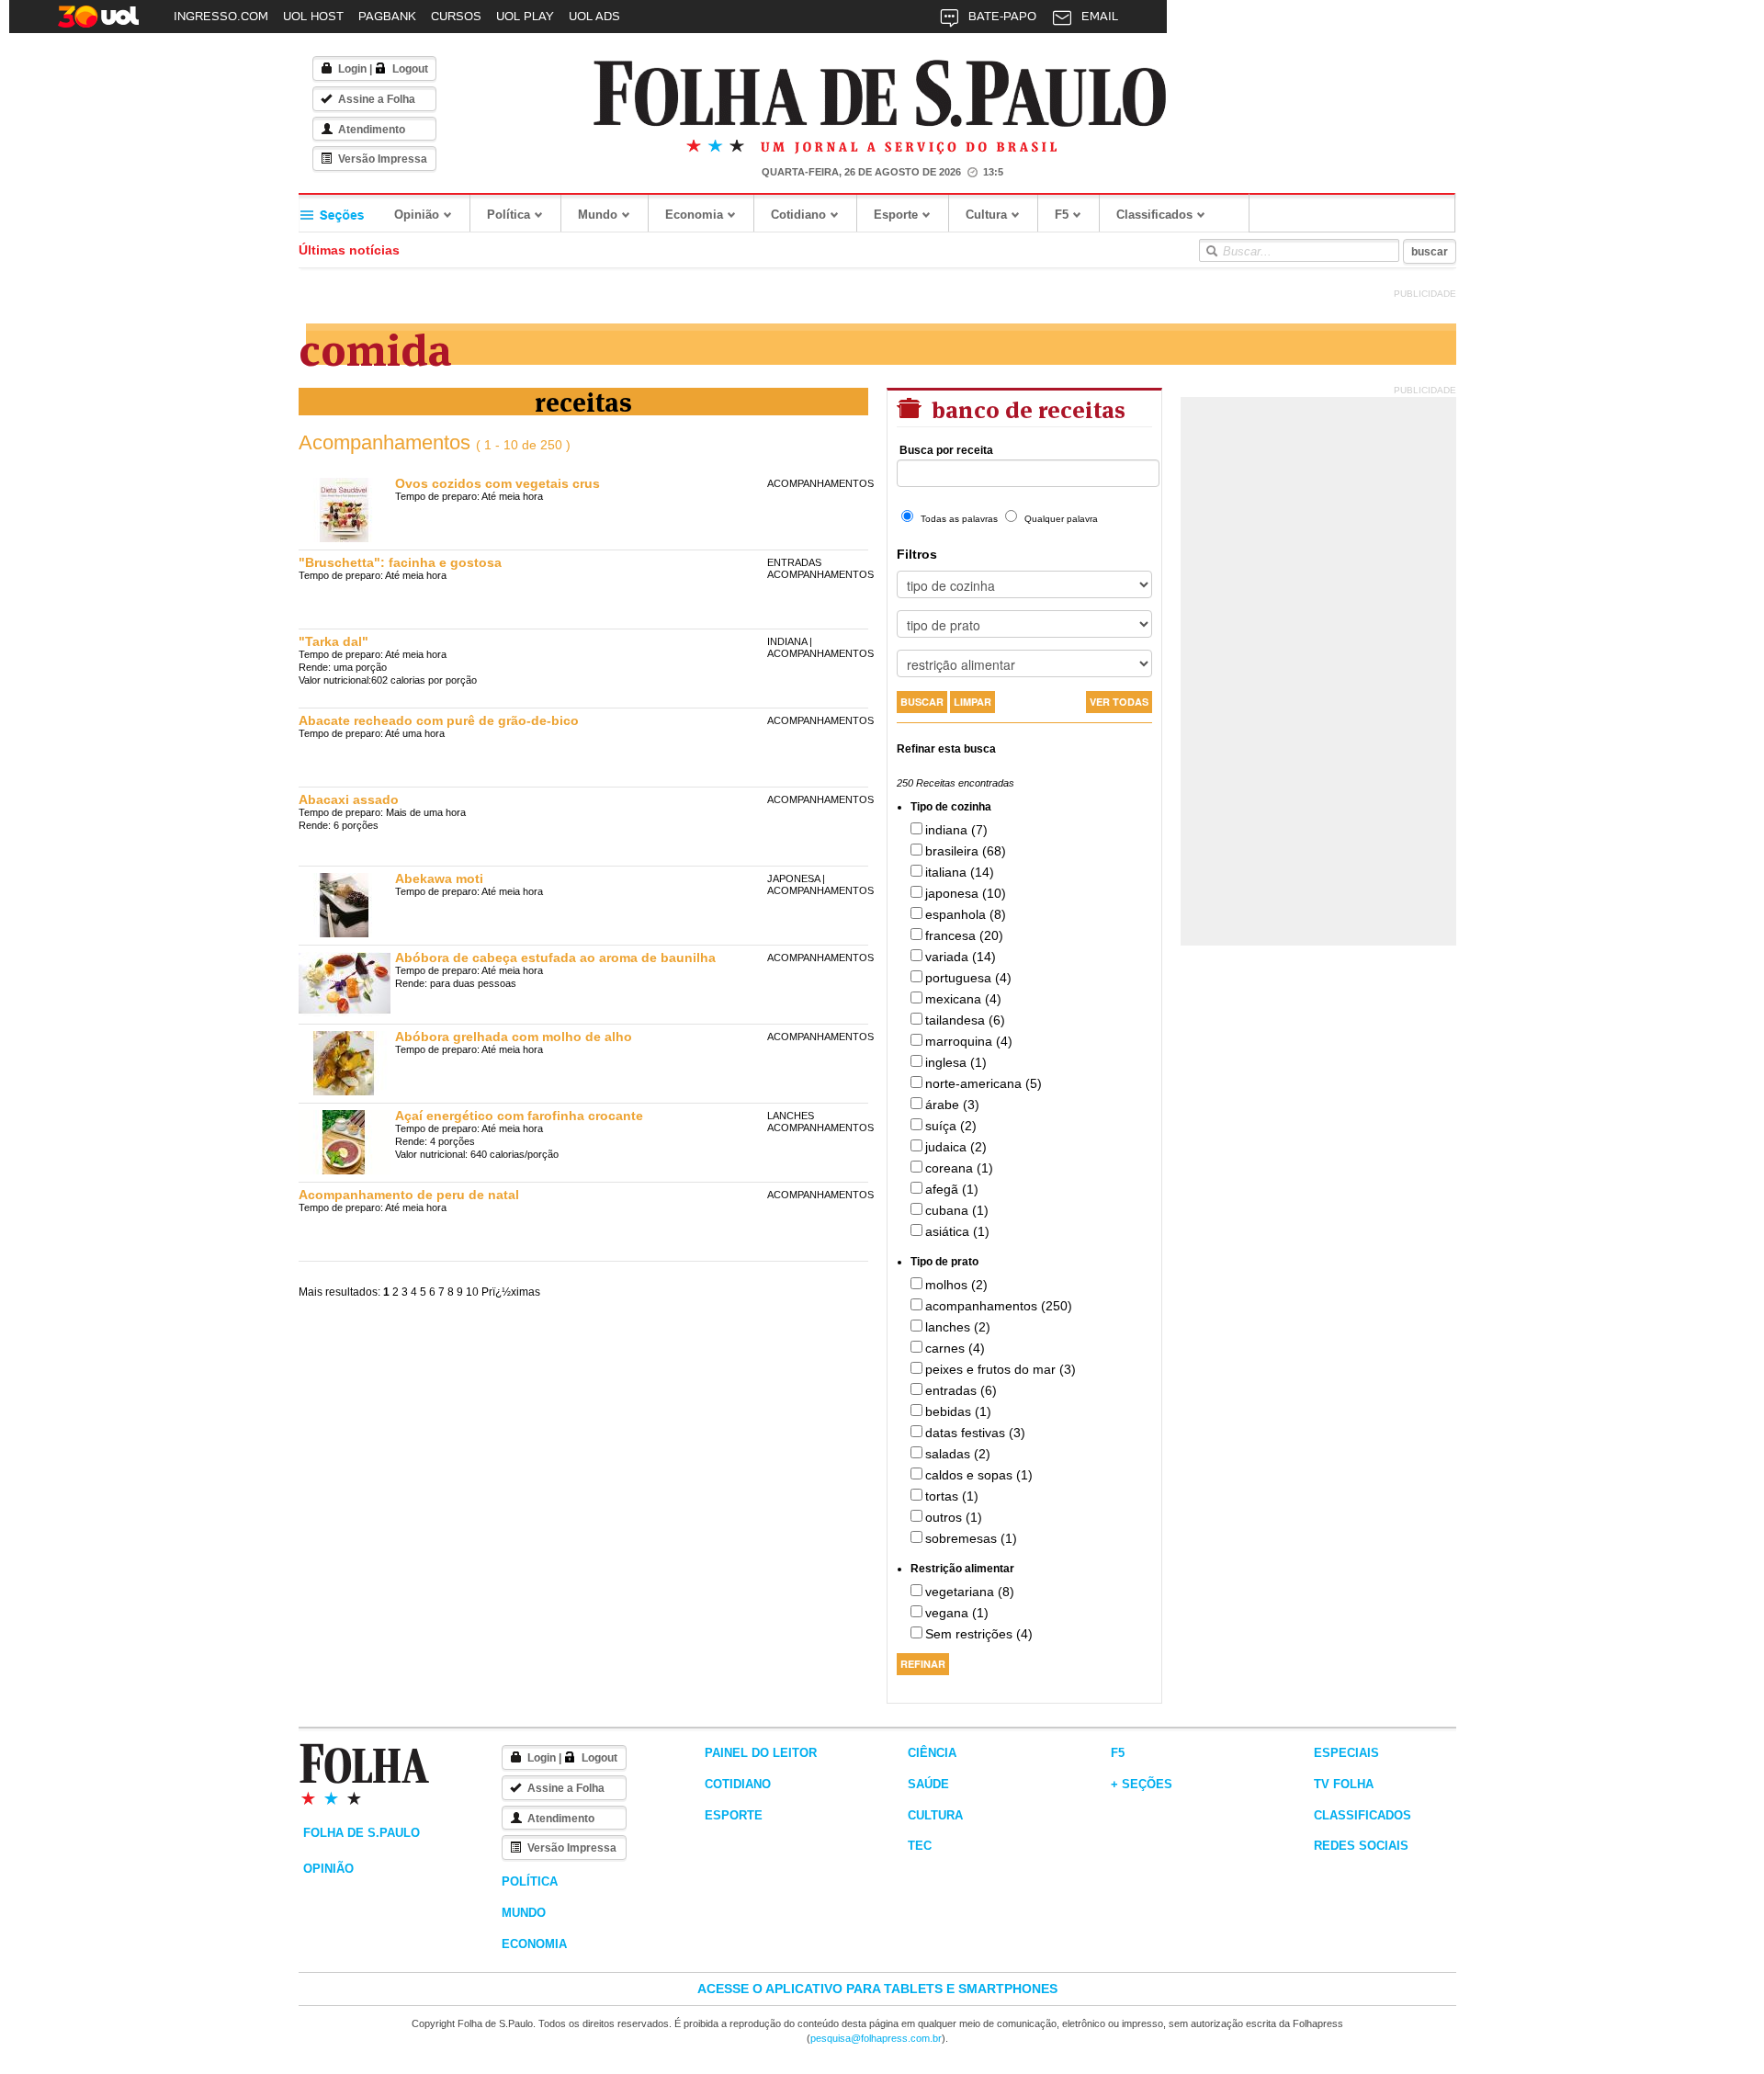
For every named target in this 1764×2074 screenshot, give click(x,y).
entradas (794, 562)
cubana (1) (957, 1210)
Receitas (583, 400)
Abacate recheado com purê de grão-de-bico (439, 720)
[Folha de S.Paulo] (880, 94)
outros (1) (954, 1517)
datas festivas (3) (975, 1433)
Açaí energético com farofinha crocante (519, 1116)
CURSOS (456, 16)
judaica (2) (956, 1147)
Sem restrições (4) (979, 1634)
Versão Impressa (383, 159)
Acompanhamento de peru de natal (409, 1195)
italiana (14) (960, 872)
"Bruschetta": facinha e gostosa (400, 562)
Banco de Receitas (1026, 408)
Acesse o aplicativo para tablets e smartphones (877, 1989)
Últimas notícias (349, 250)
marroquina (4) (969, 1041)
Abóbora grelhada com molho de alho (514, 1037)
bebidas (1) (958, 1411)
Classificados (1154, 215)
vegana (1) (957, 1613)
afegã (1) (952, 1189)
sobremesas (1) (971, 1538)
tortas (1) (952, 1496)
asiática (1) (957, 1231)
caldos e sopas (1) (979, 1475)
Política (509, 215)
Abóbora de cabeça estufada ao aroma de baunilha (555, 958)
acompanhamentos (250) (999, 1306)
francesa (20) (964, 935)
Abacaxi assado (349, 799)
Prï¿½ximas (511, 1292)
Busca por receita (946, 450)
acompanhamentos (820, 483)
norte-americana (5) (984, 1083)
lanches (791, 1116)
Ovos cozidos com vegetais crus (498, 483)
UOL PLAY (525, 16)
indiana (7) (956, 830)
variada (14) (961, 957)
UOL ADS (594, 16)
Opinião (417, 215)
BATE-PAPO (1002, 16)
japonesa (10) (966, 893)
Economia (694, 215)
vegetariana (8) (970, 1592)
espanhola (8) (966, 914)
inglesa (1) (956, 1062)
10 (472, 1292)
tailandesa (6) (965, 1020)
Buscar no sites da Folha (1211, 251)
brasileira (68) (966, 851)
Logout (410, 69)
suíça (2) (951, 1126)
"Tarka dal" (334, 641)
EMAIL (1100, 16)
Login (352, 69)
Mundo (598, 215)
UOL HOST (313, 16)
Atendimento (372, 130)
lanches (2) (958, 1327)
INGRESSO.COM (221, 16)
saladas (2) (958, 1454)
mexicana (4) (963, 999)
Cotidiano (798, 215)
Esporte (896, 215)
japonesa (793, 878)
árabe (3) (952, 1105)
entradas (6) (961, 1390)
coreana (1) (959, 1168)
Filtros (917, 554)
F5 (1062, 215)
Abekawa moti (439, 878)
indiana (787, 641)
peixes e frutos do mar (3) (1001, 1369)
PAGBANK (387, 16)
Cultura (986, 215)
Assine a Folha (377, 99)
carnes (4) (955, 1348)
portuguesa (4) (968, 978)
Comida (375, 346)
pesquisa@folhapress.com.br (876, 2038)
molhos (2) (956, 1285)
